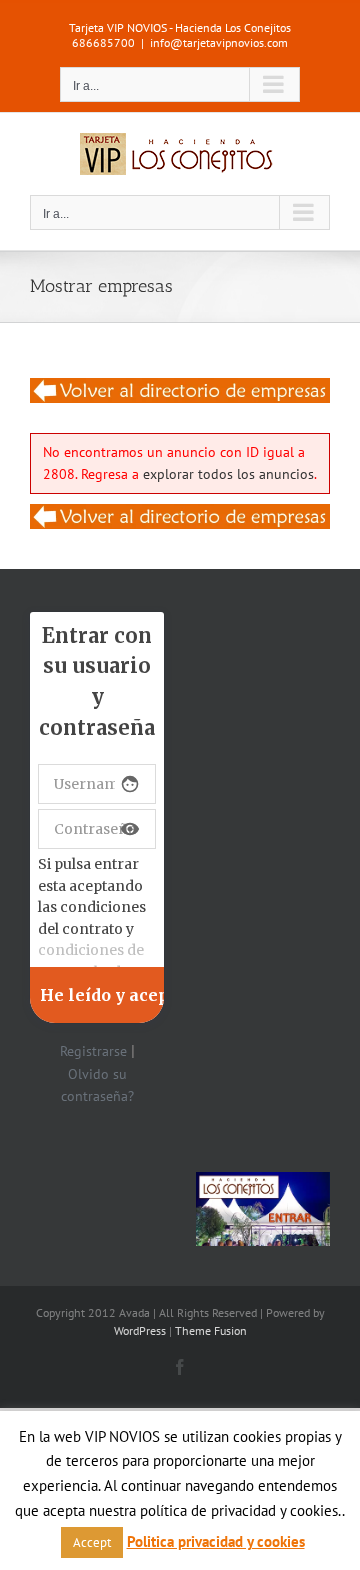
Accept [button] (92, 1542)
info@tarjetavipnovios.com (219, 42)
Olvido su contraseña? (97, 1085)
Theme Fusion (211, 1330)
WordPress (140, 1330)
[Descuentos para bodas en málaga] (180, 390)
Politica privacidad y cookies (216, 1541)
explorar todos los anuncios (228, 474)
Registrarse (93, 1051)
